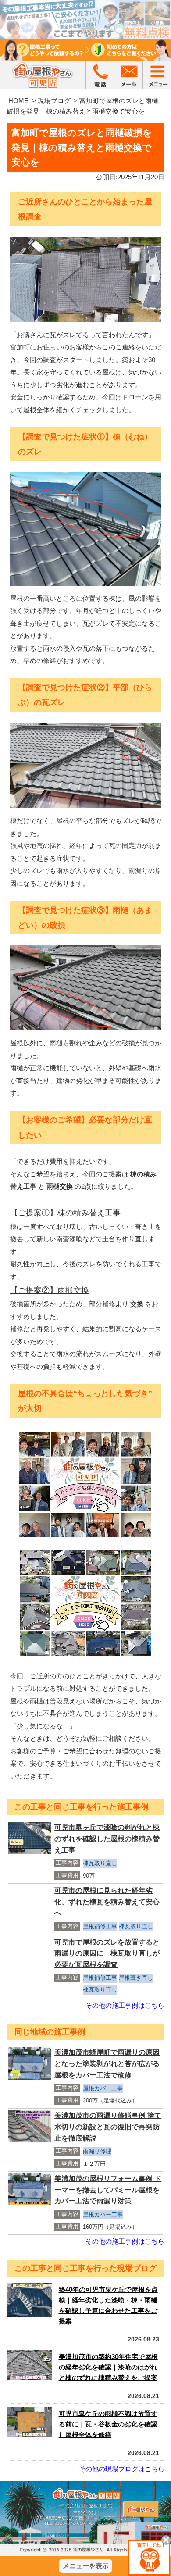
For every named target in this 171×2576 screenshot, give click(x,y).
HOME (18, 101)
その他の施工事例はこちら (125, 2005)
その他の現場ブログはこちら (122, 2469)
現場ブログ (54, 101)
